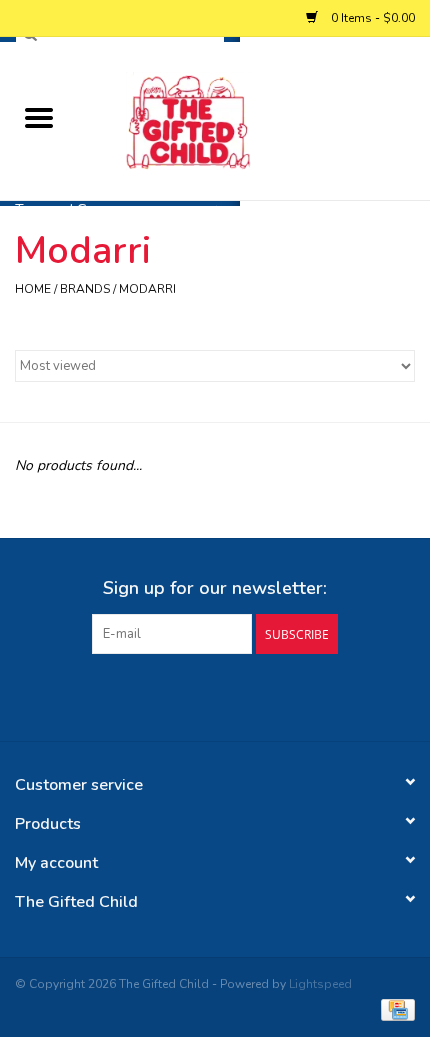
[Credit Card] (394, 1009)
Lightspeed (320, 984)
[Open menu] (39, 117)
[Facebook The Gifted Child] (197, 695)
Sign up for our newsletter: (215, 588)
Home (33, 289)
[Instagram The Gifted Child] (233, 695)
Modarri (147, 289)
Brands (85, 289)
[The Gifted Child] (254, 119)
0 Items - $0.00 (371, 18)
